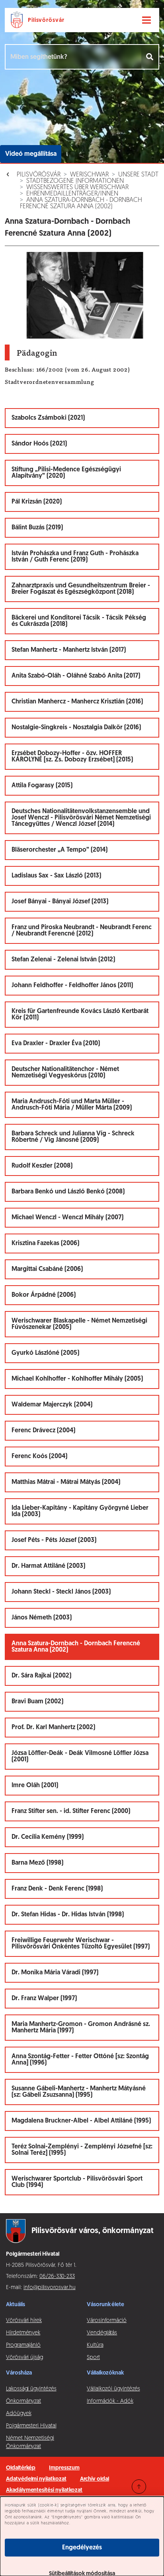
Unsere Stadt (138, 175)
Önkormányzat (23, 2401)
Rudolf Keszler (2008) (42, 1166)
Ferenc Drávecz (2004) (43, 1431)
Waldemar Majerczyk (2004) (52, 1405)
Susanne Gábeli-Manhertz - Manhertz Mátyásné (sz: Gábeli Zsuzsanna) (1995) (79, 2092)
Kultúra (95, 2345)
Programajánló (23, 2345)
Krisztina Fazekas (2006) (45, 1243)
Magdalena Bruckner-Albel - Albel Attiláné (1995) (81, 2121)
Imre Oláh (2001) (35, 1786)
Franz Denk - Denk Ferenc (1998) (57, 1889)
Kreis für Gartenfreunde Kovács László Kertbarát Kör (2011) (80, 1015)
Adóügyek (19, 2414)
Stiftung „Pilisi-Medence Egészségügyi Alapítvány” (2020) (66, 473)
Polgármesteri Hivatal (31, 2426)
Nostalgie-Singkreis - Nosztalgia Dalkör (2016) (76, 728)
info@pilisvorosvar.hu (50, 2288)
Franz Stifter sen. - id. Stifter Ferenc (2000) (71, 1811)
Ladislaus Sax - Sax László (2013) (56, 876)
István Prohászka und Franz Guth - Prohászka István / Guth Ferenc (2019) (75, 557)
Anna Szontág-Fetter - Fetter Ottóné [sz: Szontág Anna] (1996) (80, 2060)
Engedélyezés (82, 2548)
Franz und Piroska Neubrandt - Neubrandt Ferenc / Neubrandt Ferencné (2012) (82, 931)
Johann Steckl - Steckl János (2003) (61, 1592)
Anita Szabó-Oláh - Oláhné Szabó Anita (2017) (76, 676)
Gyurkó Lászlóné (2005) (45, 1353)
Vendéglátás (102, 2333)
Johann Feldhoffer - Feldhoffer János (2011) (72, 986)
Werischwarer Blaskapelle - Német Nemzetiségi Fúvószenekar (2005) (79, 1324)
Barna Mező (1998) (37, 1863)
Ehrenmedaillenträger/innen (72, 194)
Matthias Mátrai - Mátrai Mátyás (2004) (66, 1482)
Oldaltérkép (21, 2468)
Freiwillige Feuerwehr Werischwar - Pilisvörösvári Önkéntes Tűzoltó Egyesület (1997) (81, 1944)
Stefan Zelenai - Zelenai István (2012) (63, 960)
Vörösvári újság (24, 2358)
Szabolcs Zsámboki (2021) (48, 418)
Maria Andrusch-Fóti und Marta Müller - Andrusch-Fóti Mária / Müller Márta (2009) (72, 1105)
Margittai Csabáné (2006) (47, 1269)
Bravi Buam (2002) (37, 1702)
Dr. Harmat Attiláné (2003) (48, 1566)
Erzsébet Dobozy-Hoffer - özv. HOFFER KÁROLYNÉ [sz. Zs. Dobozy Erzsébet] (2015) (72, 757)
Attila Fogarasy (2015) (42, 786)
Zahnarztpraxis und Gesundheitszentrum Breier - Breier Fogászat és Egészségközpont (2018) (81, 589)
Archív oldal (95, 2479)
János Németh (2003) (42, 1618)
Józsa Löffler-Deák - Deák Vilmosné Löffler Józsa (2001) (80, 1757)
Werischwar (89, 175)
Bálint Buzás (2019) (37, 528)
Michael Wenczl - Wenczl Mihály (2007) (67, 1218)
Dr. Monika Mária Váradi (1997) (55, 1973)
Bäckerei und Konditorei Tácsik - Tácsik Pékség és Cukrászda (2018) (79, 621)
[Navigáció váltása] (146, 20)
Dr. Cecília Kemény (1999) (48, 1837)
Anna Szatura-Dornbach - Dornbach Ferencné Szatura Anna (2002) (81, 203)
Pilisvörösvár (39, 175)
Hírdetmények (23, 2333)
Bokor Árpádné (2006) (44, 1295)
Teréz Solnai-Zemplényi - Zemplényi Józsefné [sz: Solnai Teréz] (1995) (82, 2150)
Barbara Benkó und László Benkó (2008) (68, 1192)
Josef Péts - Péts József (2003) (54, 1540)
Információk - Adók (110, 2401)
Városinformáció (107, 2321)
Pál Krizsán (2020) (37, 502)
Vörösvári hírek (24, 2321)
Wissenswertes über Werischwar (77, 188)
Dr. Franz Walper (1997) (44, 1999)
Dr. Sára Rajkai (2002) (41, 1676)
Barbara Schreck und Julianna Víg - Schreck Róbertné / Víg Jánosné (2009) (73, 1137)
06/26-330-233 (57, 2277)
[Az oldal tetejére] (139, 2487)
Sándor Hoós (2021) (39, 444)
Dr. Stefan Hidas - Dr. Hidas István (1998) (68, 1915)
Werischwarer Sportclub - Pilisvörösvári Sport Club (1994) (77, 2182)
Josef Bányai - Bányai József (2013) (60, 902)
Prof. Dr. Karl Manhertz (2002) (53, 1728)
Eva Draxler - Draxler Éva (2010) (56, 1044)
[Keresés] (150, 57)
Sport (93, 2358)
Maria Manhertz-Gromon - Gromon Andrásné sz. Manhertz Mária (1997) (81, 2028)
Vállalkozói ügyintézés (113, 2389)
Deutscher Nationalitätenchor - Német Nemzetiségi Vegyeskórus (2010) (65, 1073)
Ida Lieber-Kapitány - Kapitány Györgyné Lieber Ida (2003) (80, 1511)
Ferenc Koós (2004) (39, 1457)
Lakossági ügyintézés (31, 2389)
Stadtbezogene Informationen (75, 181)
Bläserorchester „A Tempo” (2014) (60, 850)
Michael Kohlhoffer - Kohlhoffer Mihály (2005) (77, 1379)
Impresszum (64, 2468)
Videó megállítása (31, 154)
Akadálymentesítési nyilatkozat (44, 2490)
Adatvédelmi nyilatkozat (36, 2479)
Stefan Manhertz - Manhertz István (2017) (69, 650)
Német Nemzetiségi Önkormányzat (30, 2442)
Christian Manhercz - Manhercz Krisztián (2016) (77, 702)
